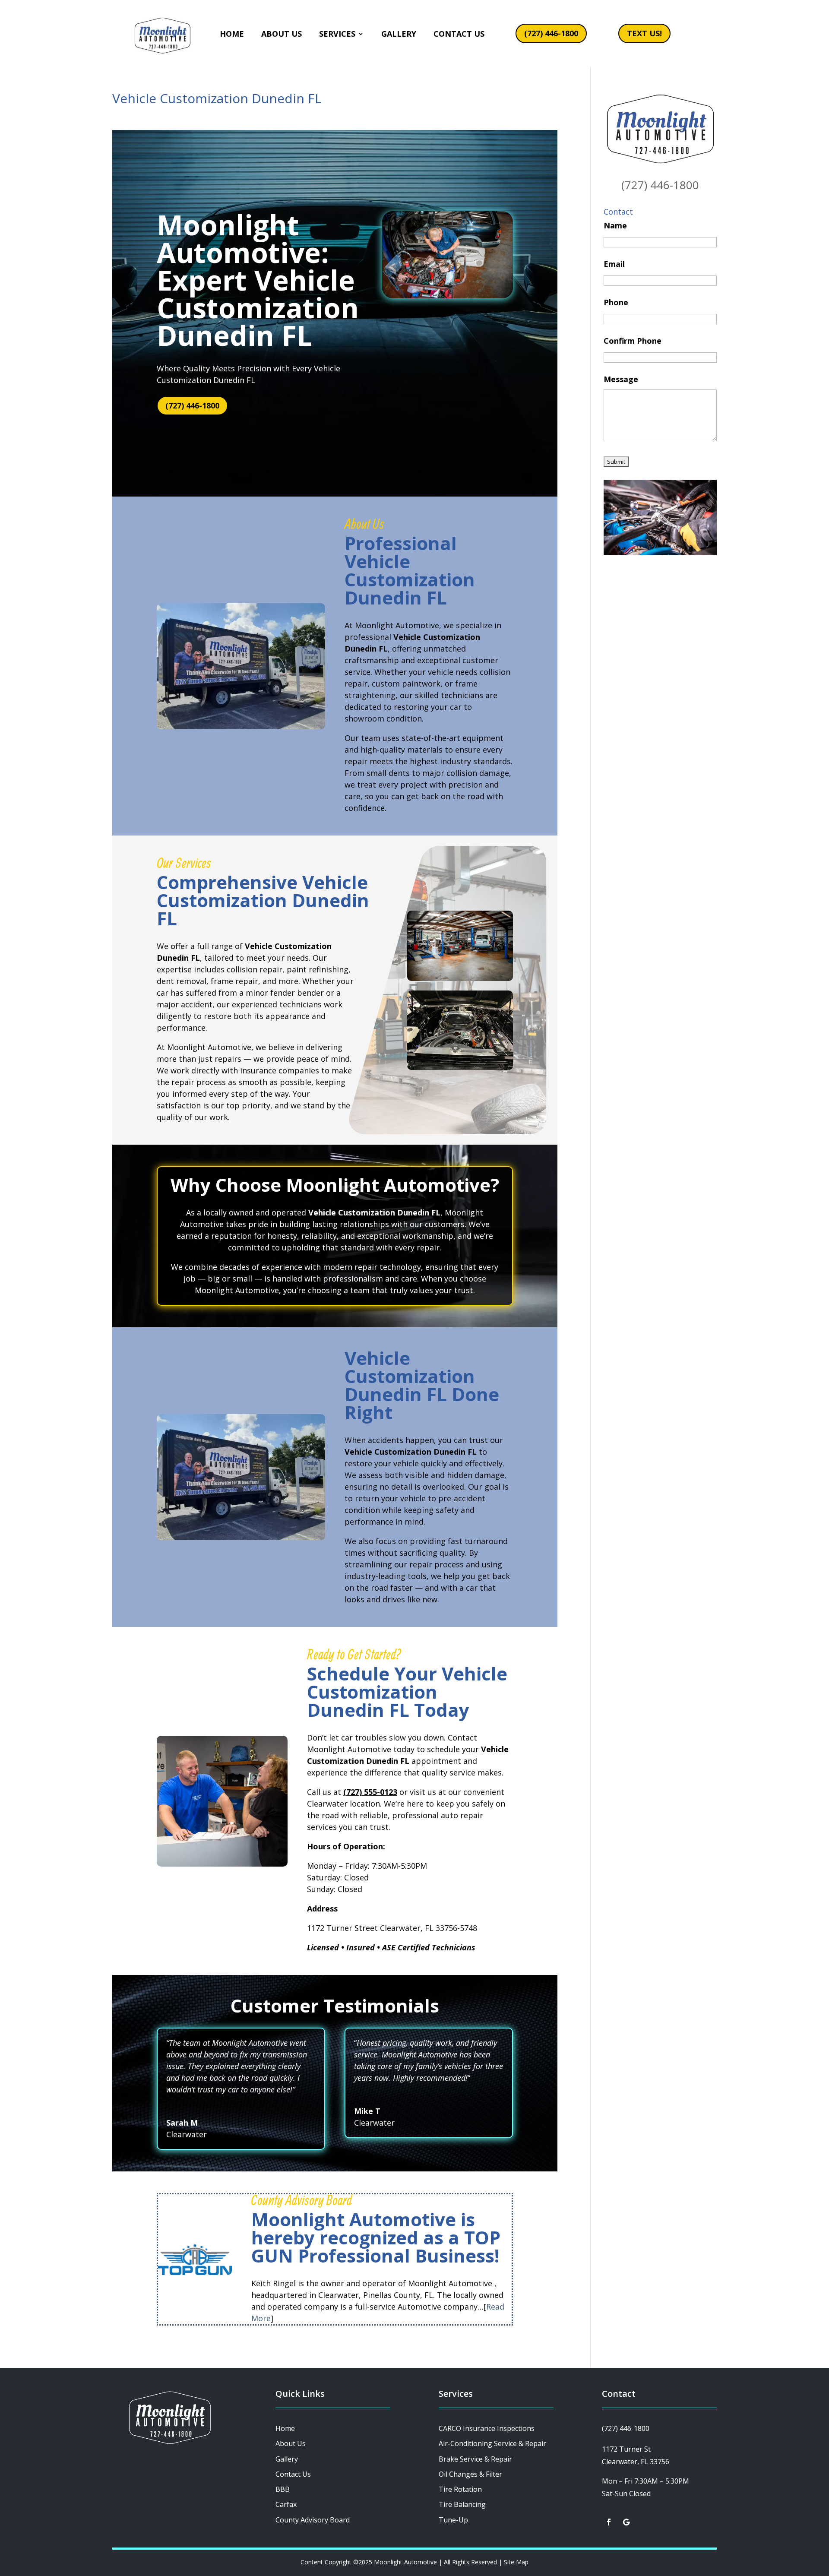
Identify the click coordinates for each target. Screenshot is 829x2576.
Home (232, 34)
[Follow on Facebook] (609, 2522)
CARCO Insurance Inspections (487, 2428)
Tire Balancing (462, 2504)
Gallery (399, 34)
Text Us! (644, 33)
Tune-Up (453, 2520)
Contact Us (459, 34)
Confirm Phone (633, 341)
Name (615, 225)
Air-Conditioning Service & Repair (492, 2443)
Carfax (286, 2504)
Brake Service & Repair (475, 2459)
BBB (283, 2489)
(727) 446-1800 (551, 33)
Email (614, 264)
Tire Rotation (460, 2489)
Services (337, 34)
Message (621, 379)
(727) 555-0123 (370, 1792)
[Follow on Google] (626, 2522)
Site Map (516, 2562)
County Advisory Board (313, 2520)
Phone (616, 302)
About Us (282, 34)
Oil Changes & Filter (470, 2474)
